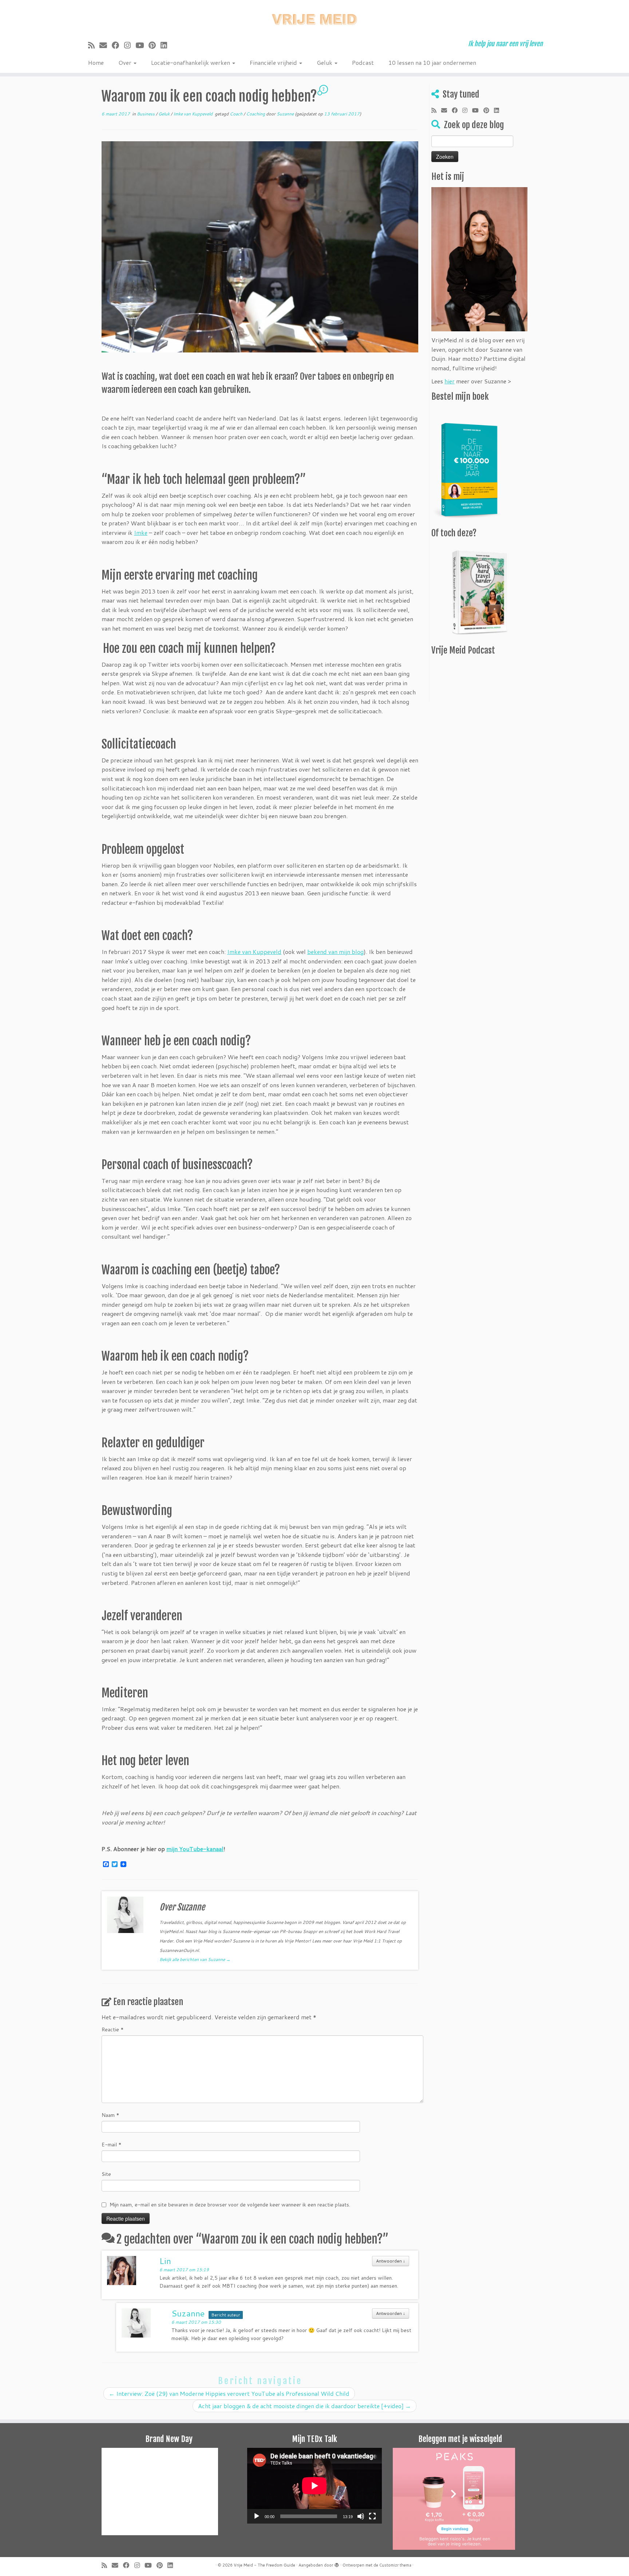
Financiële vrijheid (274, 62)
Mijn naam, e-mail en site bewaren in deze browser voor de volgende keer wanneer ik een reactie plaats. (230, 2205)
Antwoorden (391, 2261)
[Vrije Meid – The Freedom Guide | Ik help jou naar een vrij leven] (314, 17)
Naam (110, 2115)
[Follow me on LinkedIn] (166, 45)
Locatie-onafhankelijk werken (191, 62)
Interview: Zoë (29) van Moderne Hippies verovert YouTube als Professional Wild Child (229, 2393)
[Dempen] (361, 2516)
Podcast (363, 62)
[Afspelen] (257, 2516)
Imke (141, 532)
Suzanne (285, 114)
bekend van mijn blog (335, 952)
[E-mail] (106, 45)
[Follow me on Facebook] (118, 45)
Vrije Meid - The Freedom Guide (264, 2565)
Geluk (325, 62)
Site (106, 2174)
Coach (237, 114)
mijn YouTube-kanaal (195, 1849)
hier (450, 381)
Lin (165, 2261)
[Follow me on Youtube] (142, 45)
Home (96, 62)
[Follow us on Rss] (94, 45)
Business (146, 114)
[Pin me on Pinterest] (155, 45)
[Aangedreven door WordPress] (337, 2564)
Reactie (113, 2029)
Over (126, 62)
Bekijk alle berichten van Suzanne (195, 1959)
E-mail (112, 2145)
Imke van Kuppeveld (193, 114)
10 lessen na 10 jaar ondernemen (432, 62)
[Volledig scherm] (372, 2516)
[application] (314, 2486)
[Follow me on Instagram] (130, 45)
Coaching (256, 114)
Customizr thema (395, 2565)
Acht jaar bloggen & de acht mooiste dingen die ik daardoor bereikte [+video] (304, 2406)
